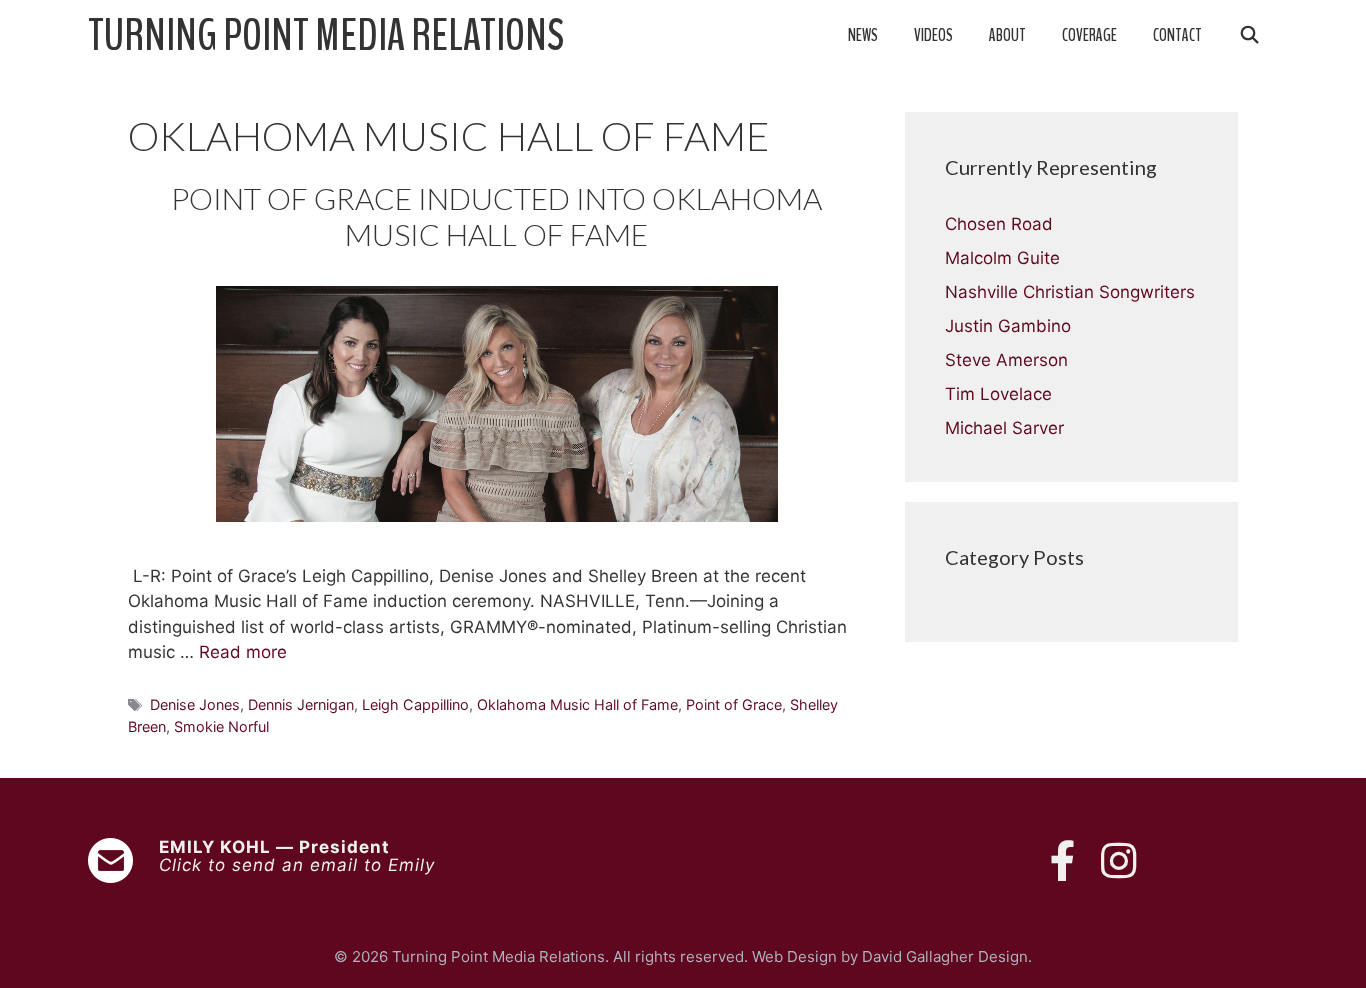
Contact (1177, 35)
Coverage (1089, 35)
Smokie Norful (221, 726)
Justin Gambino (1008, 326)
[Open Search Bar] (1249, 36)
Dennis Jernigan (301, 704)
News (863, 35)
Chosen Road (999, 224)
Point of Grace (734, 704)
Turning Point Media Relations (326, 36)
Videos (933, 35)
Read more (243, 652)
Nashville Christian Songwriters (1070, 292)
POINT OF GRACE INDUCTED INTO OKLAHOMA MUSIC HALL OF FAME (496, 216)
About (1007, 35)
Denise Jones (195, 704)
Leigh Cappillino (415, 704)
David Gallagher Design (945, 956)
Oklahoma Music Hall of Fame (577, 704)
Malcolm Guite (1002, 258)
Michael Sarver (1004, 428)
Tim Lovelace (998, 394)
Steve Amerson (1006, 360)
